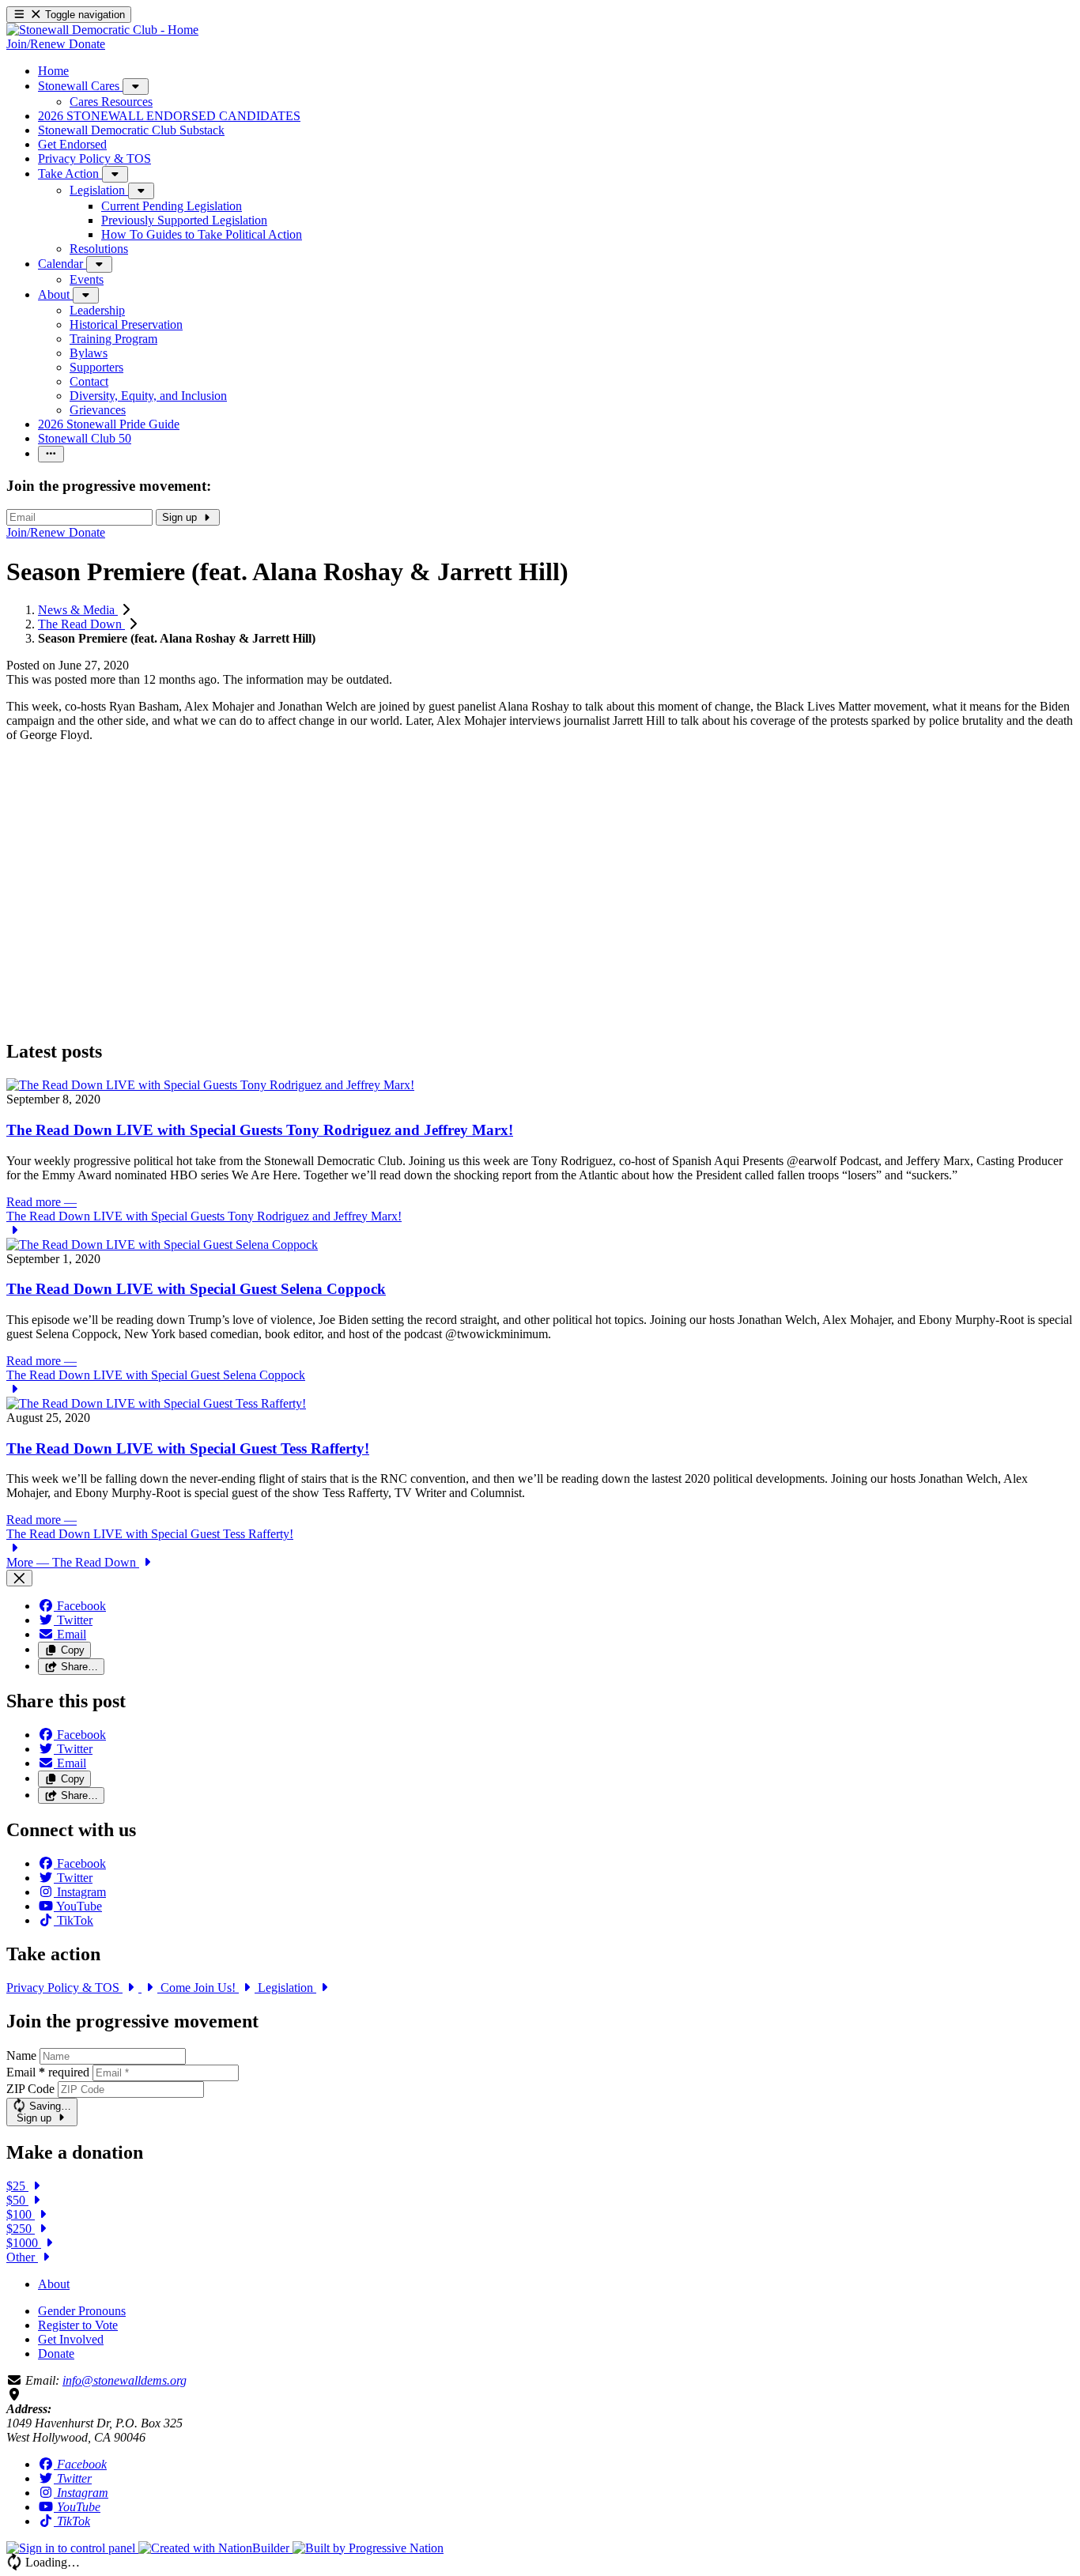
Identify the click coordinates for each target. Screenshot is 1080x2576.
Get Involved (71, 2339)
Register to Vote (78, 2325)
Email (48, 2072)
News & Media (78, 610)
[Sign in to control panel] (72, 2548)
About (54, 2284)
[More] (136, 87)
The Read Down (81, 624)
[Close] (19, 1578)
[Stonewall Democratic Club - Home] (102, 30)
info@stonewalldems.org (125, 2380)
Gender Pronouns (82, 2311)
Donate (56, 2353)
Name (21, 2056)
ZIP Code (30, 2089)
